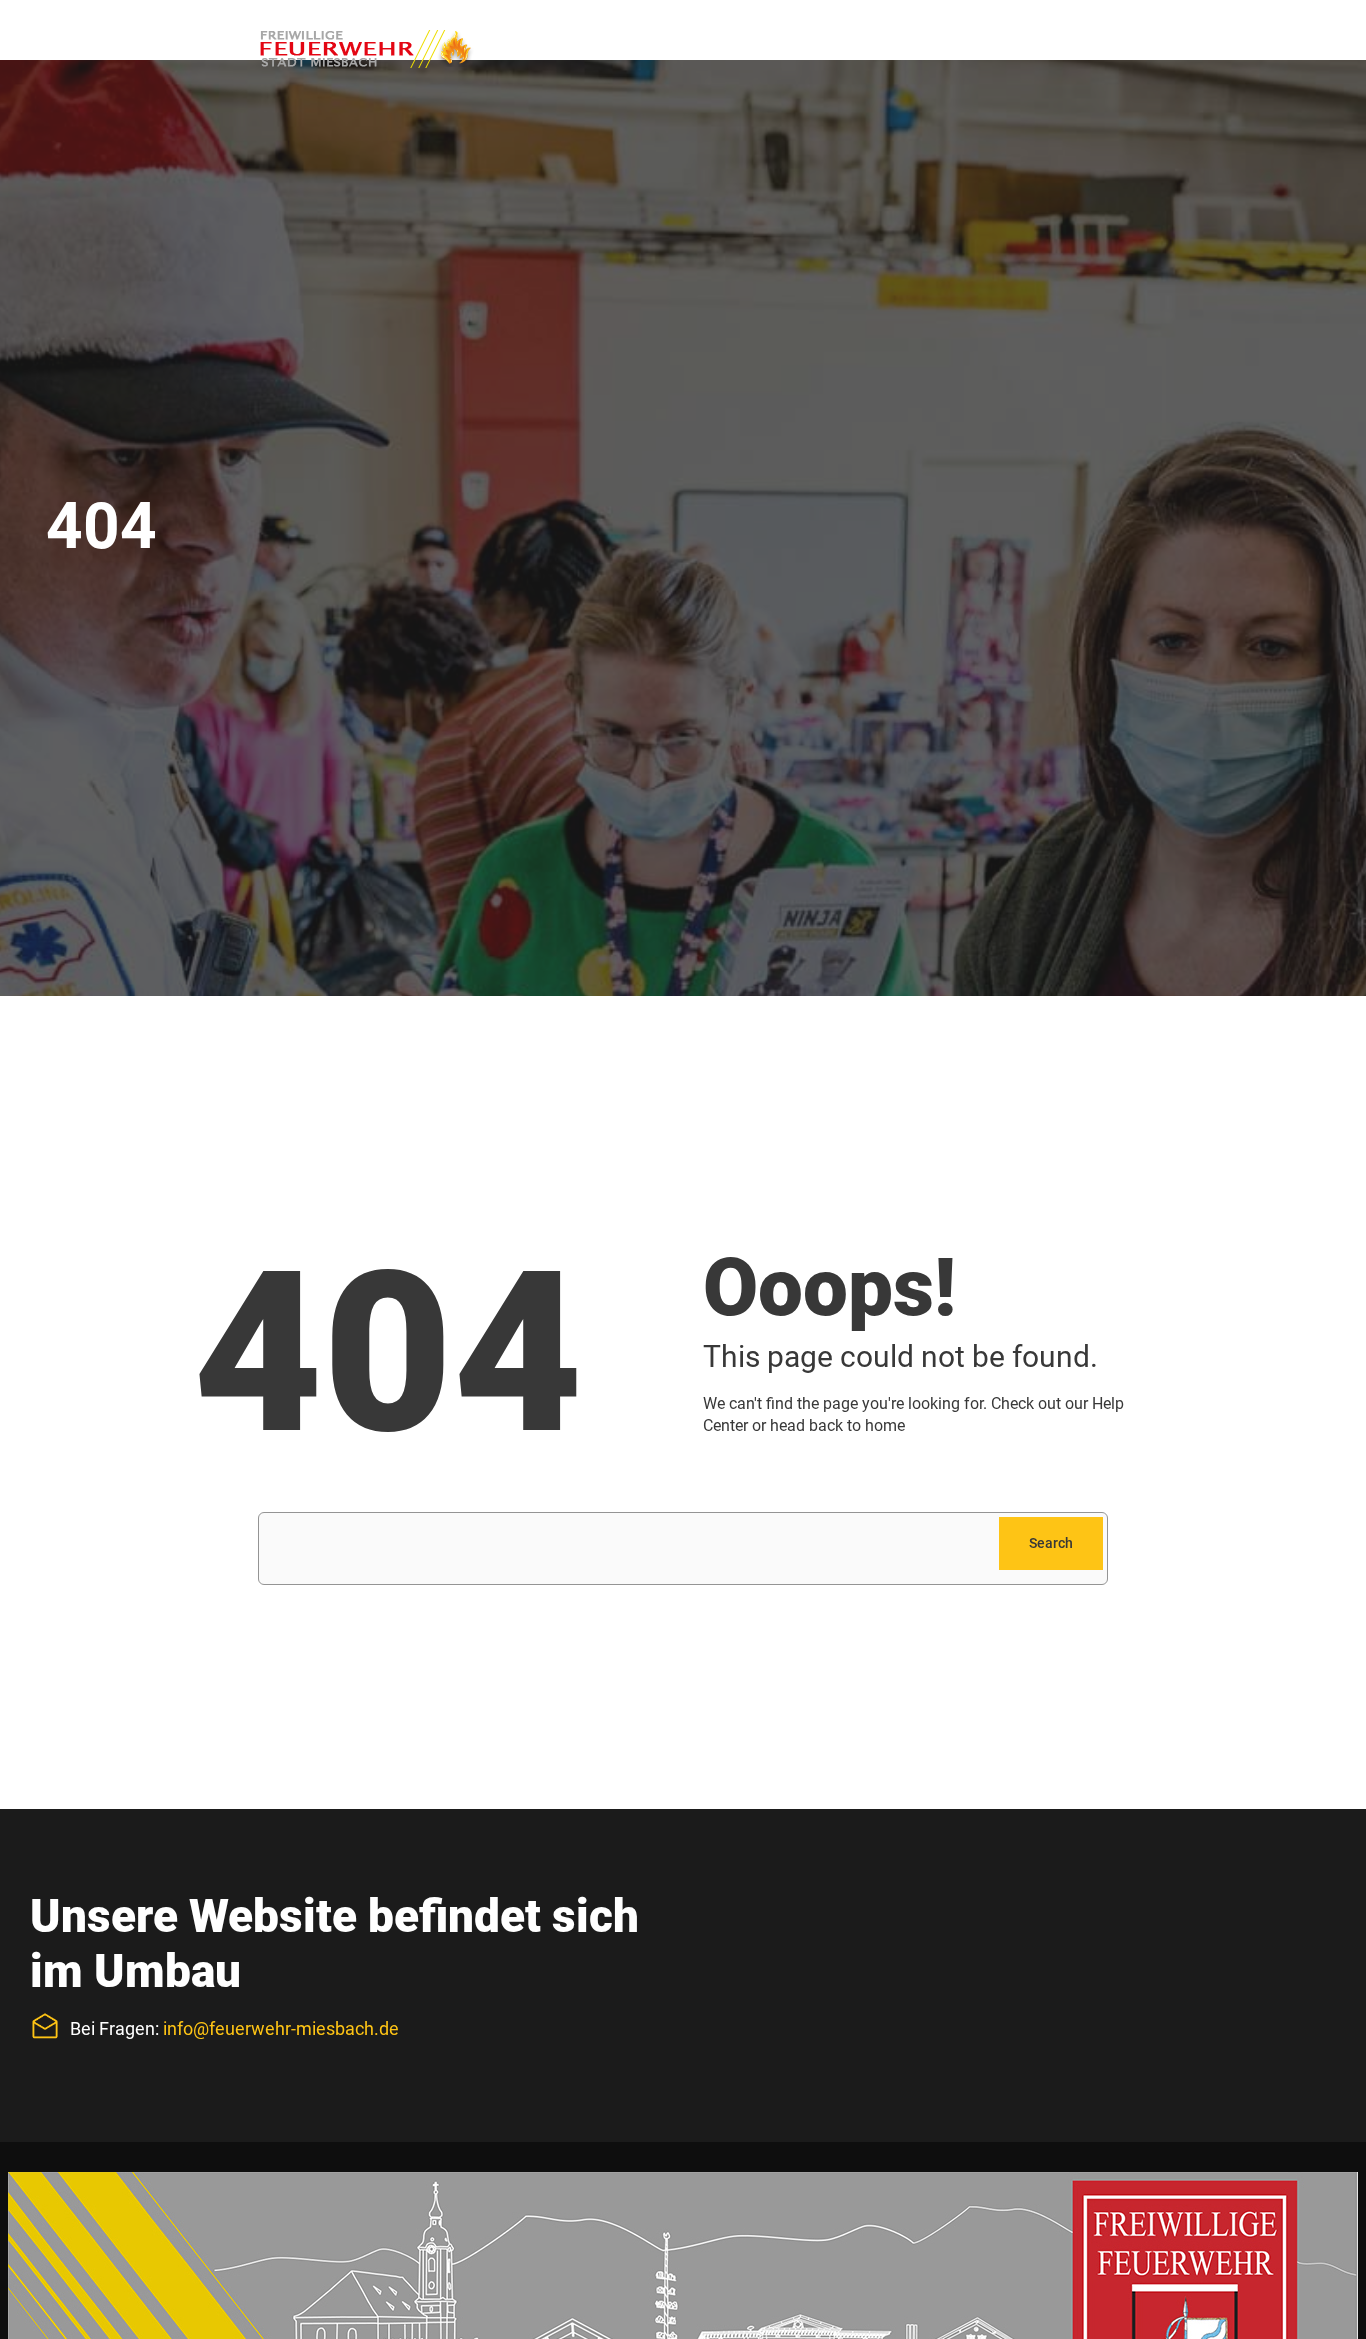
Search (1051, 1543)
